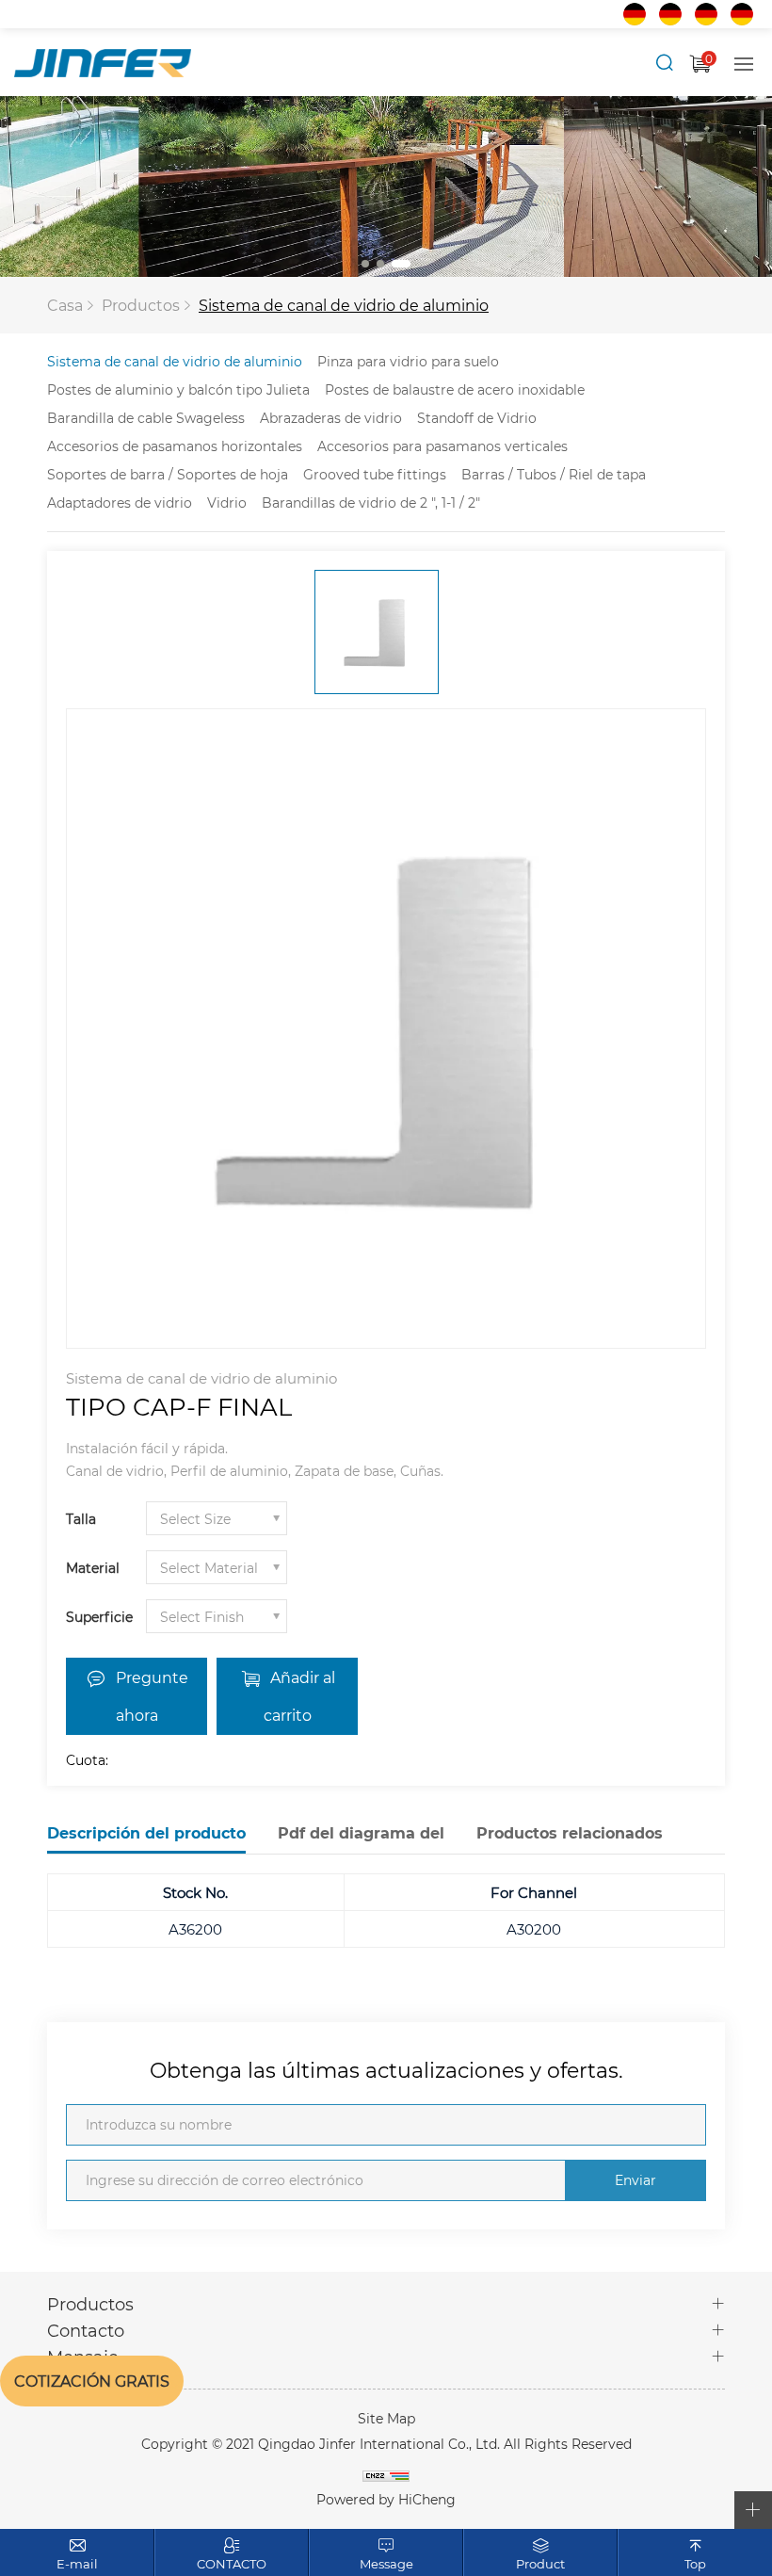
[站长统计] (386, 2474)
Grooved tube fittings (375, 474)
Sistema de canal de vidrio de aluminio (344, 305)
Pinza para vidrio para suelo (408, 361)
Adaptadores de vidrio (120, 502)
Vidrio (227, 502)
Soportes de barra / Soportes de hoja (168, 474)
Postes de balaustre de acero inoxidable (455, 389)
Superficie (99, 1617)
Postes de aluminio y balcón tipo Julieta (178, 389)
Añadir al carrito (299, 1696)
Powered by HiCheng (386, 2499)
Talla (81, 1519)
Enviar (635, 2180)
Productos (141, 305)
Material (93, 1568)
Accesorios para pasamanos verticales (442, 446)
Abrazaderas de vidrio (331, 418)
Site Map (386, 2418)
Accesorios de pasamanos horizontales (175, 446)
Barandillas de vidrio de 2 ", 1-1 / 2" (371, 502)
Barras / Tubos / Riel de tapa (554, 474)
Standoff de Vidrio (477, 418)
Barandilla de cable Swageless (146, 418)
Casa (65, 305)
